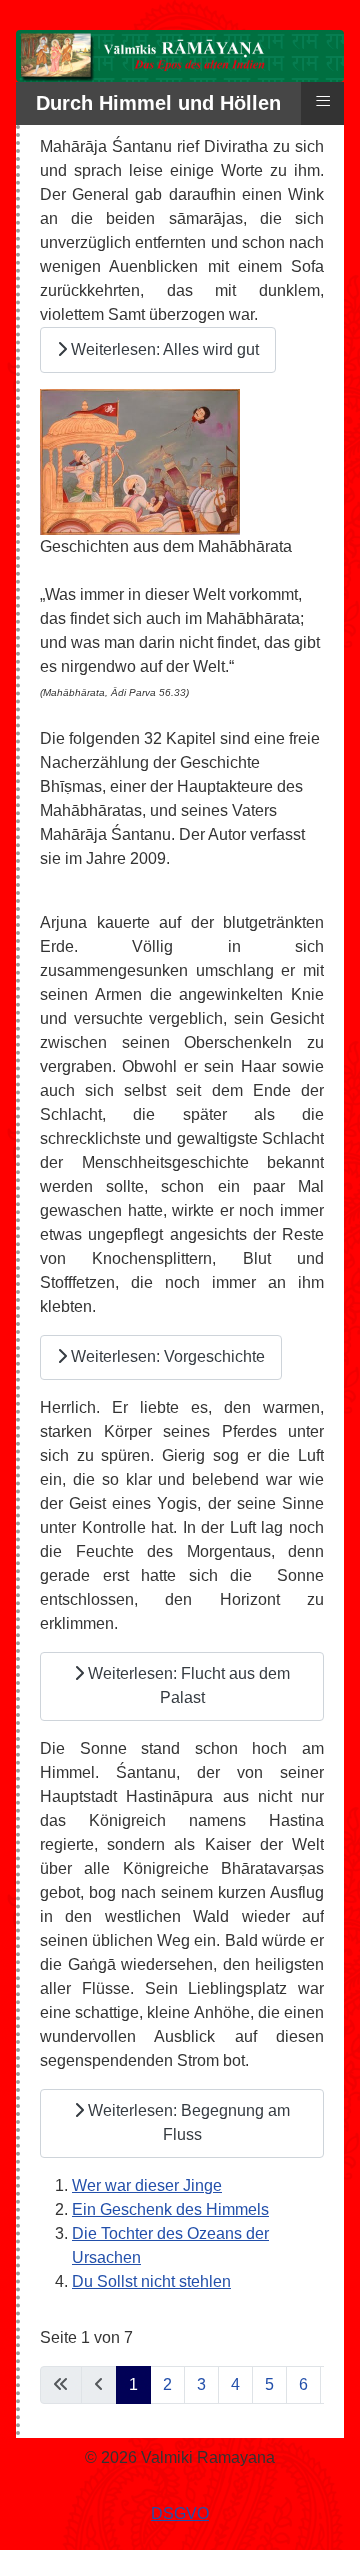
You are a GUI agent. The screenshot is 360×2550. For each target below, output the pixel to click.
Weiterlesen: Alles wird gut (163, 349)
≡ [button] (323, 101)
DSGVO (180, 2513)
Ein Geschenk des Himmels (170, 2209)
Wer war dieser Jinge (147, 2185)
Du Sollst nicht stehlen (151, 2281)
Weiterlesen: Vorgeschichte (166, 1356)
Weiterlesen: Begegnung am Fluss (187, 2122)
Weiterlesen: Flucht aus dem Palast (187, 1685)
